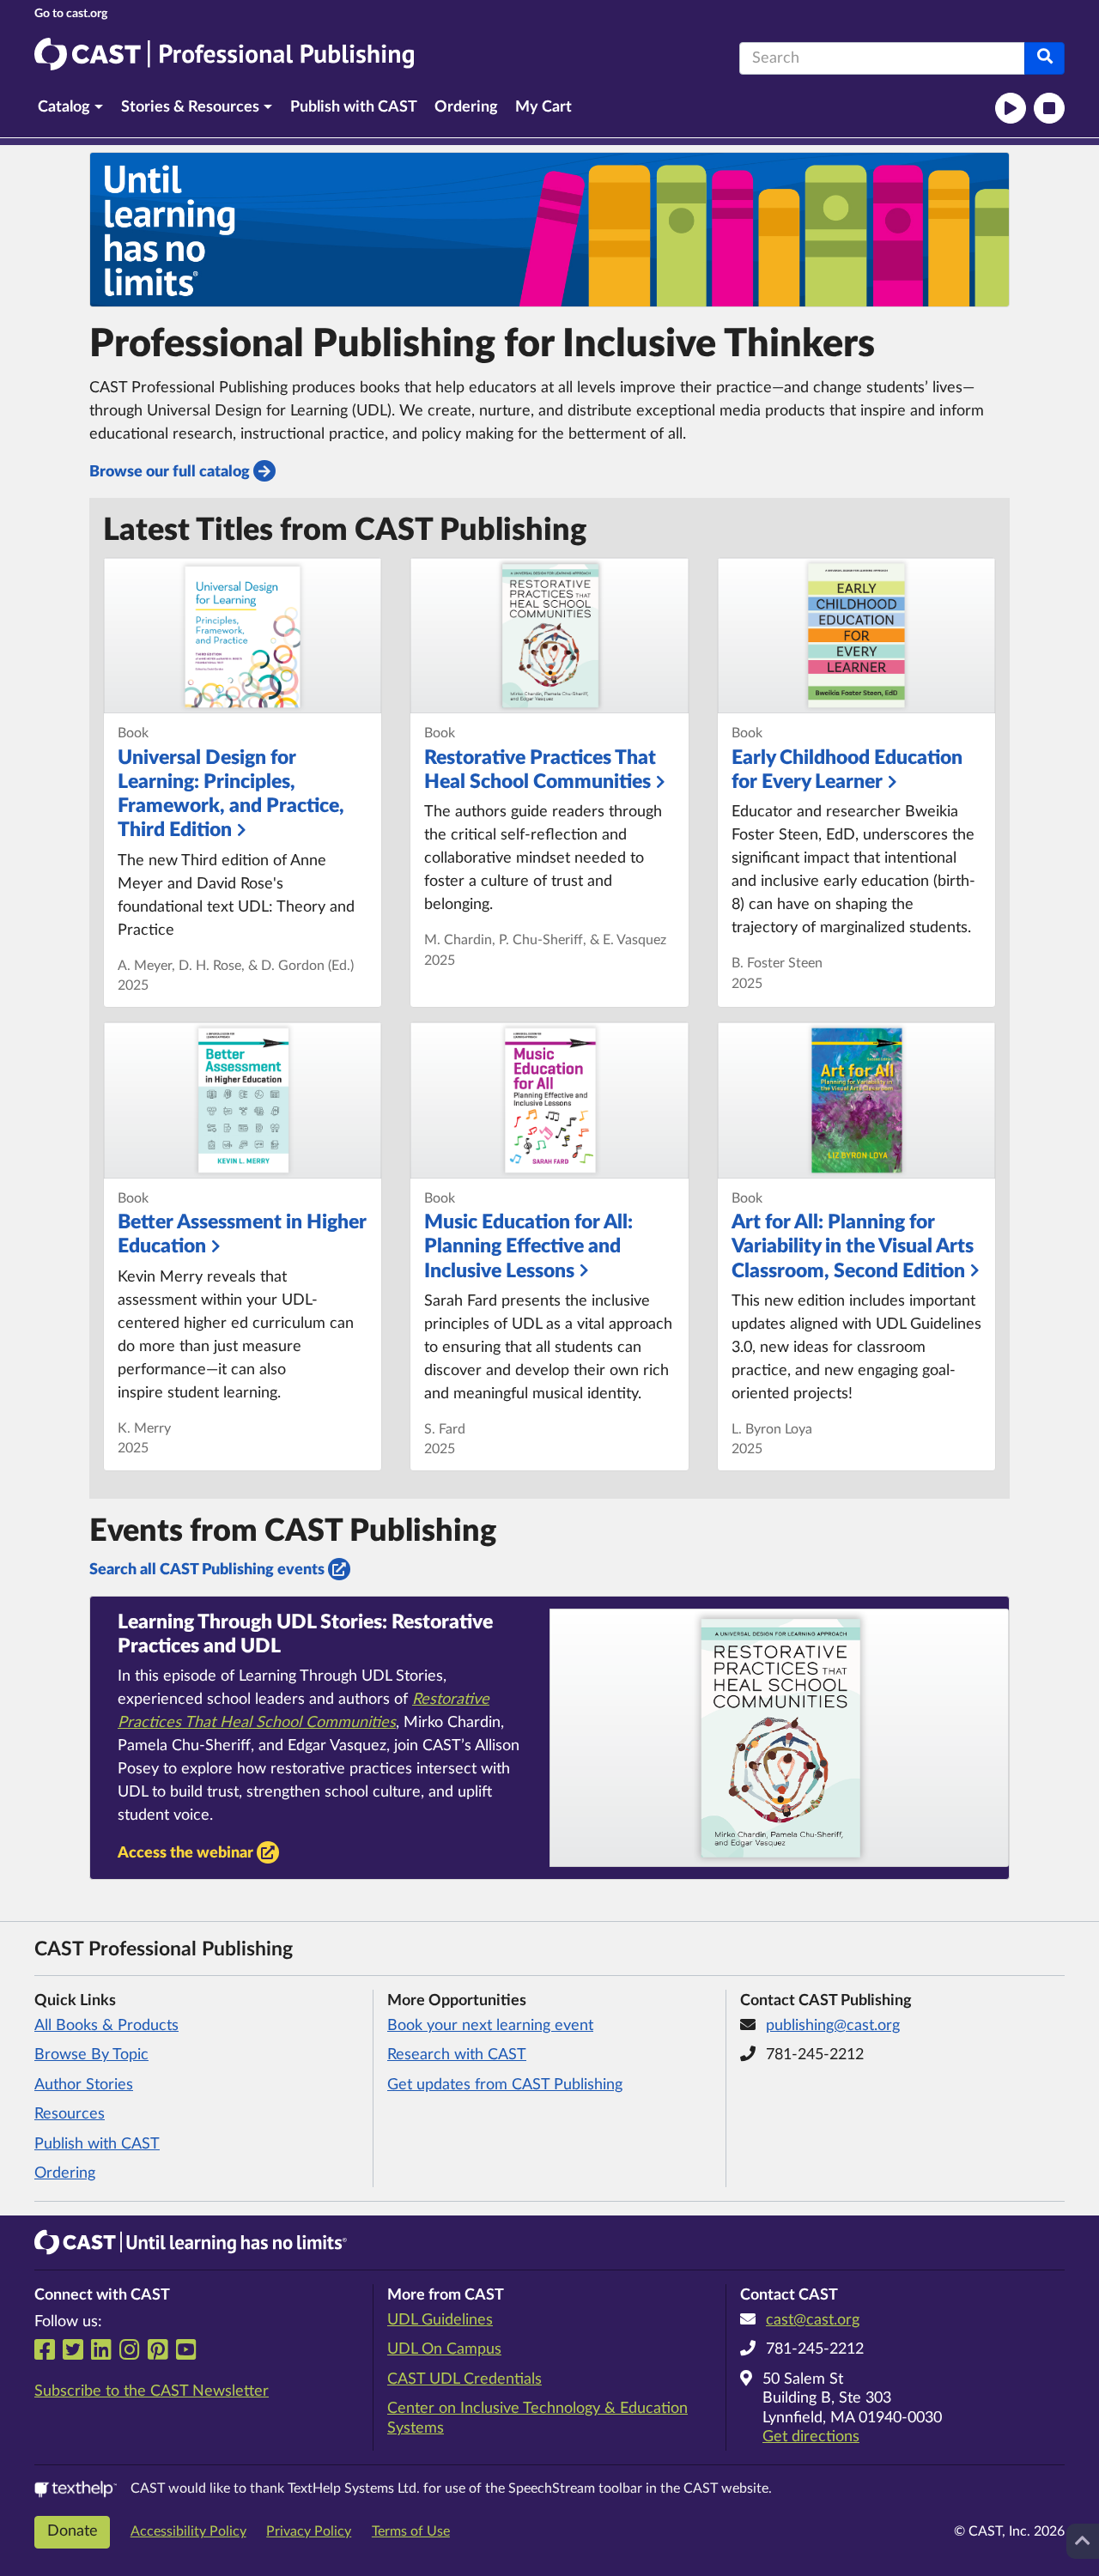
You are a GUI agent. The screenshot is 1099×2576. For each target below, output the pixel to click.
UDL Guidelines (440, 2320)
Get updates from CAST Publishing (505, 2085)
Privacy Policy (309, 2531)
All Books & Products (106, 2026)
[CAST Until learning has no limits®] (191, 2242)
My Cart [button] (543, 107)
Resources (70, 2114)
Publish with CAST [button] (354, 107)
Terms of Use (411, 2531)
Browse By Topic (91, 2055)
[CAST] (71, 14)
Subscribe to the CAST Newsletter (152, 2391)
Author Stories (84, 2085)
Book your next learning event (490, 2026)
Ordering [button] (466, 107)
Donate (73, 2531)
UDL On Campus (444, 2349)
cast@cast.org (813, 2320)
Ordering (65, 2173)
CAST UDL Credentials (464, 2379)
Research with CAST (457, 2055)
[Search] (1044, 58)
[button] (71, 108)
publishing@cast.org (833, 2026)
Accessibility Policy (188, 2531)
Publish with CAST (97, 2144)
